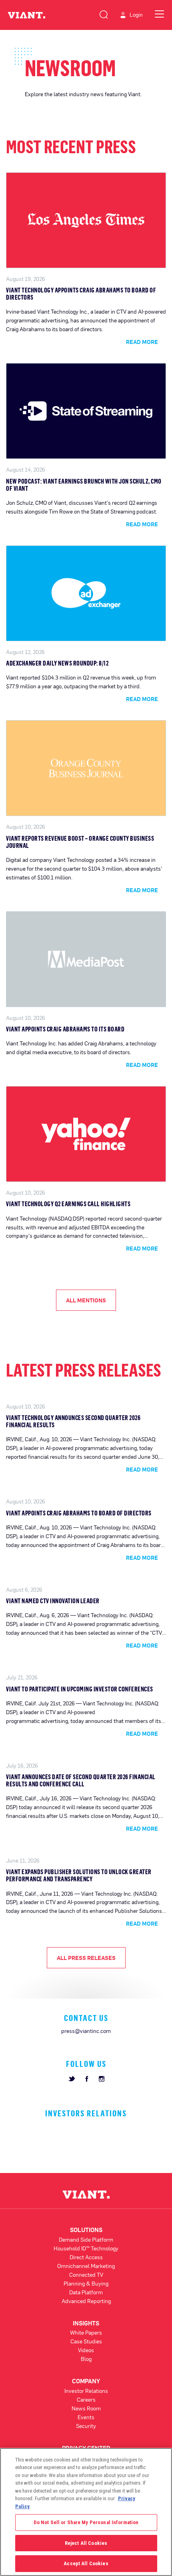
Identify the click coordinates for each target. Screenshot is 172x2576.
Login (136, 15)
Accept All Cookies (86, 2563)
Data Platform (86, 2292)
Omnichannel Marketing (86, 2266)
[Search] (104, 13)
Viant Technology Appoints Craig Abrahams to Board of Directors (81, 294)
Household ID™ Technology (86, 2248)
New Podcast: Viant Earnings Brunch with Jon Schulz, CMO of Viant (84, 485)
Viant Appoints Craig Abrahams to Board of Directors (79, 1513)
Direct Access (86, 2257)
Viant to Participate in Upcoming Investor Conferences (80, 1689)
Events (86, 2417)
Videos (86, 2350)
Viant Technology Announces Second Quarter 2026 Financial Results (73, 1421)
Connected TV (86, 2275)
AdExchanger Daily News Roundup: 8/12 (57, 663)
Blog (86, 2359)
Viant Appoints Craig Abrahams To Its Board (65, 1029)
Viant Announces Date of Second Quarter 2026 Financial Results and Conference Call (81, 1780)
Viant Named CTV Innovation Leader (53, 1601)
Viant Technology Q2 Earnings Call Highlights (68, 1204)
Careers (86, 2399)
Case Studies (86, 2341)
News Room (86, 2408)
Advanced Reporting (86, 2301)
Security (86, 2426)
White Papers (86, 2332)
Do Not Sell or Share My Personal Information (86, 2522)
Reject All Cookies (86, 2543)
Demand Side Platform (86, 2239)
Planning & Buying (86, 2283)
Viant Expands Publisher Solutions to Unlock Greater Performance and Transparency (79, 1875)
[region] (86, 2512)
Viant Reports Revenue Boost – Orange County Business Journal (80, 842)
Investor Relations (86, 2391)
